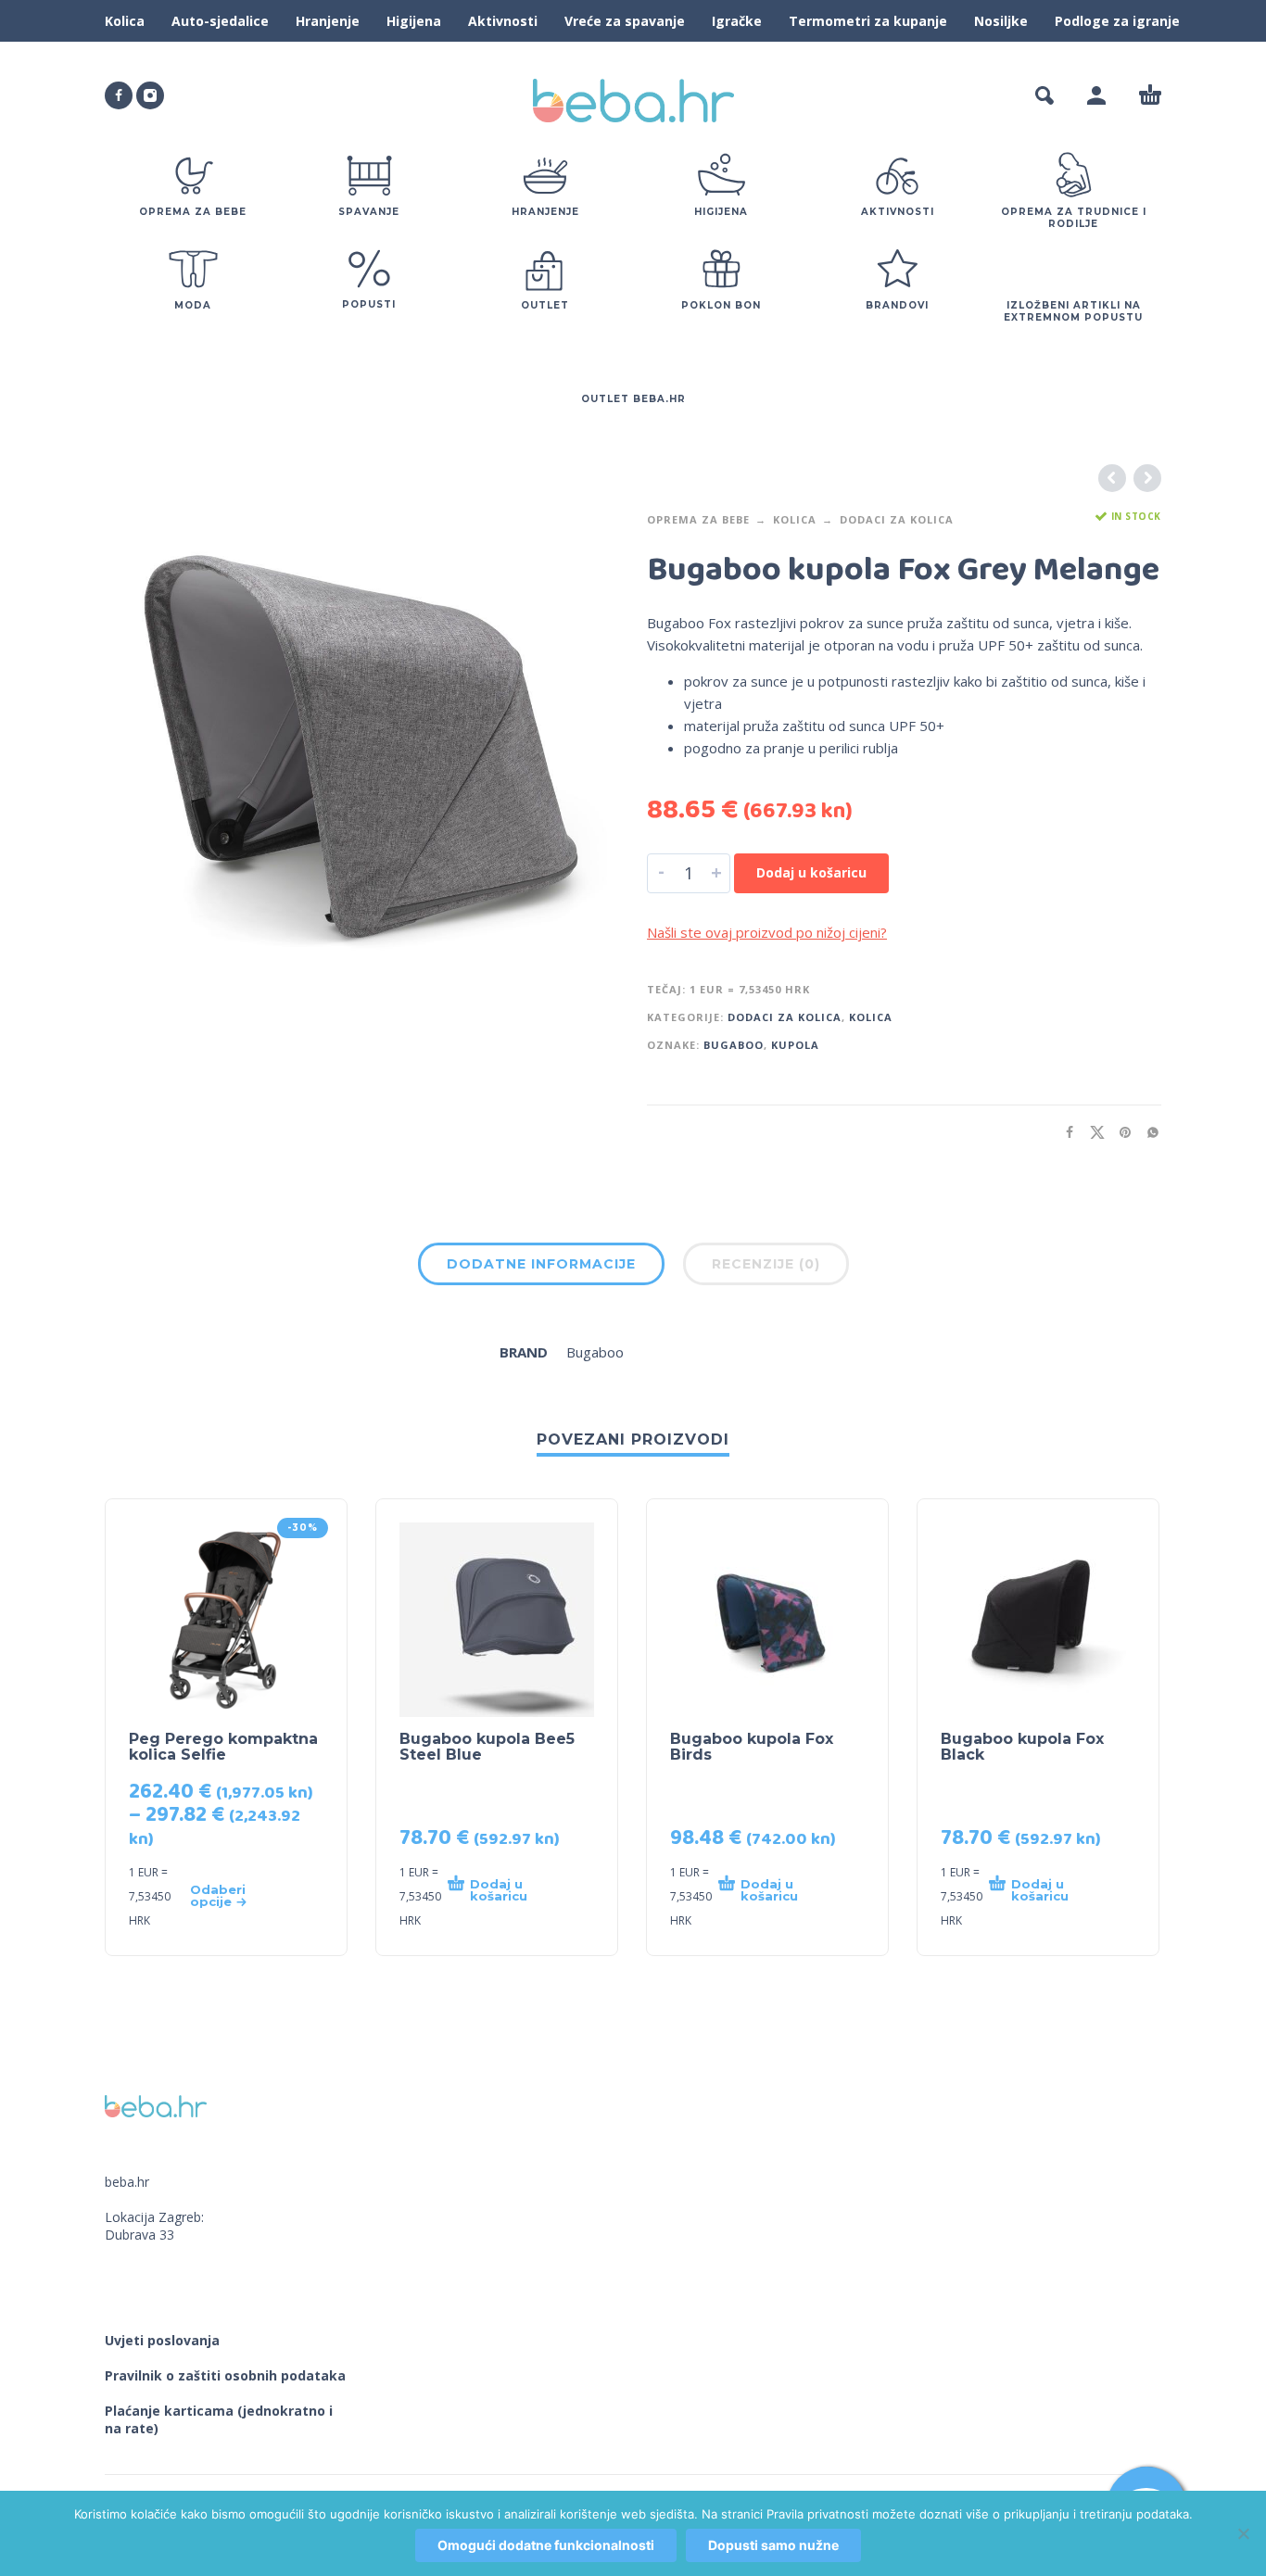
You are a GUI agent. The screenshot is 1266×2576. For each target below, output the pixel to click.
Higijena (414, 21)
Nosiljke (1001, 21)
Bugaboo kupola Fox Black (1022, 1747)
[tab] (541, 1268)
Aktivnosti (503, 21)
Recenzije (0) (766, 1264)
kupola (795, 1045)
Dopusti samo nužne (773, 2545)
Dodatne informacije (541, 1264)
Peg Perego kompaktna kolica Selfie (223, 1747)
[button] (1044, 95)
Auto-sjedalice (220, 21)
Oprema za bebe (698, 519)
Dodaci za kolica (897, 519)
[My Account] (1096, 95)
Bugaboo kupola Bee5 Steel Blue (487, 1747)
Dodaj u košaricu (811, 872)
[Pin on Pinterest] (1120, 1132)
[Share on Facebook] (1064, 1132)
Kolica (125, 21)
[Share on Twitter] (1092, 1132)
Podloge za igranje (1117, 21)
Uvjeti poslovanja (162, 2340)
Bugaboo (734, 1045)
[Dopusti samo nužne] (1243, 2533)
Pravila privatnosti (817, 2514)
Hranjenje (328, 21)
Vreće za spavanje (625, 21)
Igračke (737, 21)
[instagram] (150, 95)
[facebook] (119, 95)
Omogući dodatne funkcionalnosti (546, 2545)
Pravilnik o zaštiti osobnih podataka (225, 2375)
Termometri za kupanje (868, 21)
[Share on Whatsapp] (1147, 1132)
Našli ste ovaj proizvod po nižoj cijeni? (767, 932)
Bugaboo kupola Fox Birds (752, 1747)
